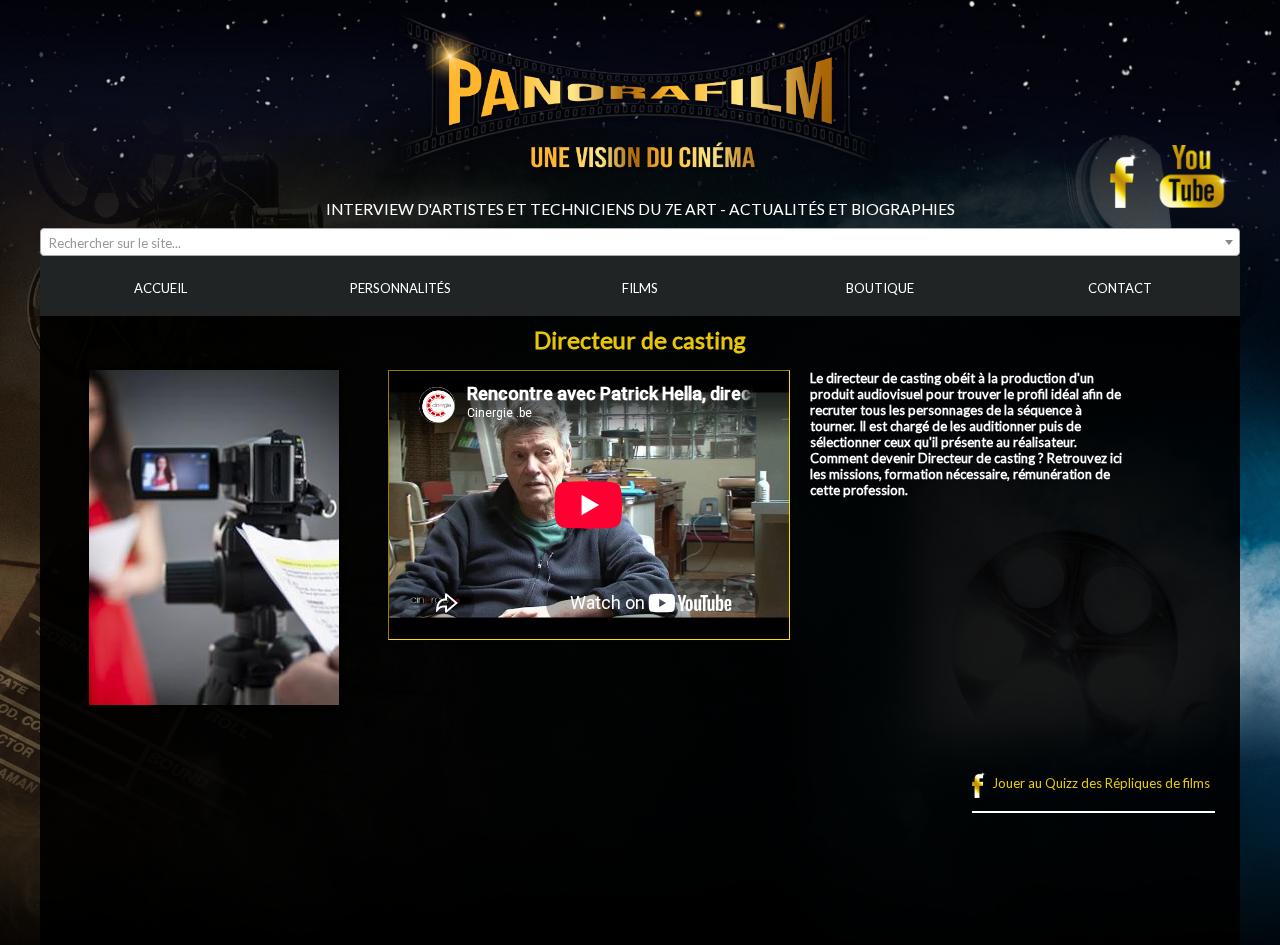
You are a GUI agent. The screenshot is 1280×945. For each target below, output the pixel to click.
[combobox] (640, 242)
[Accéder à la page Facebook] (1128, 176)
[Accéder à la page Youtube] (1194, 176)
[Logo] (640, 192)
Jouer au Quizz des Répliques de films (1101, 783)
